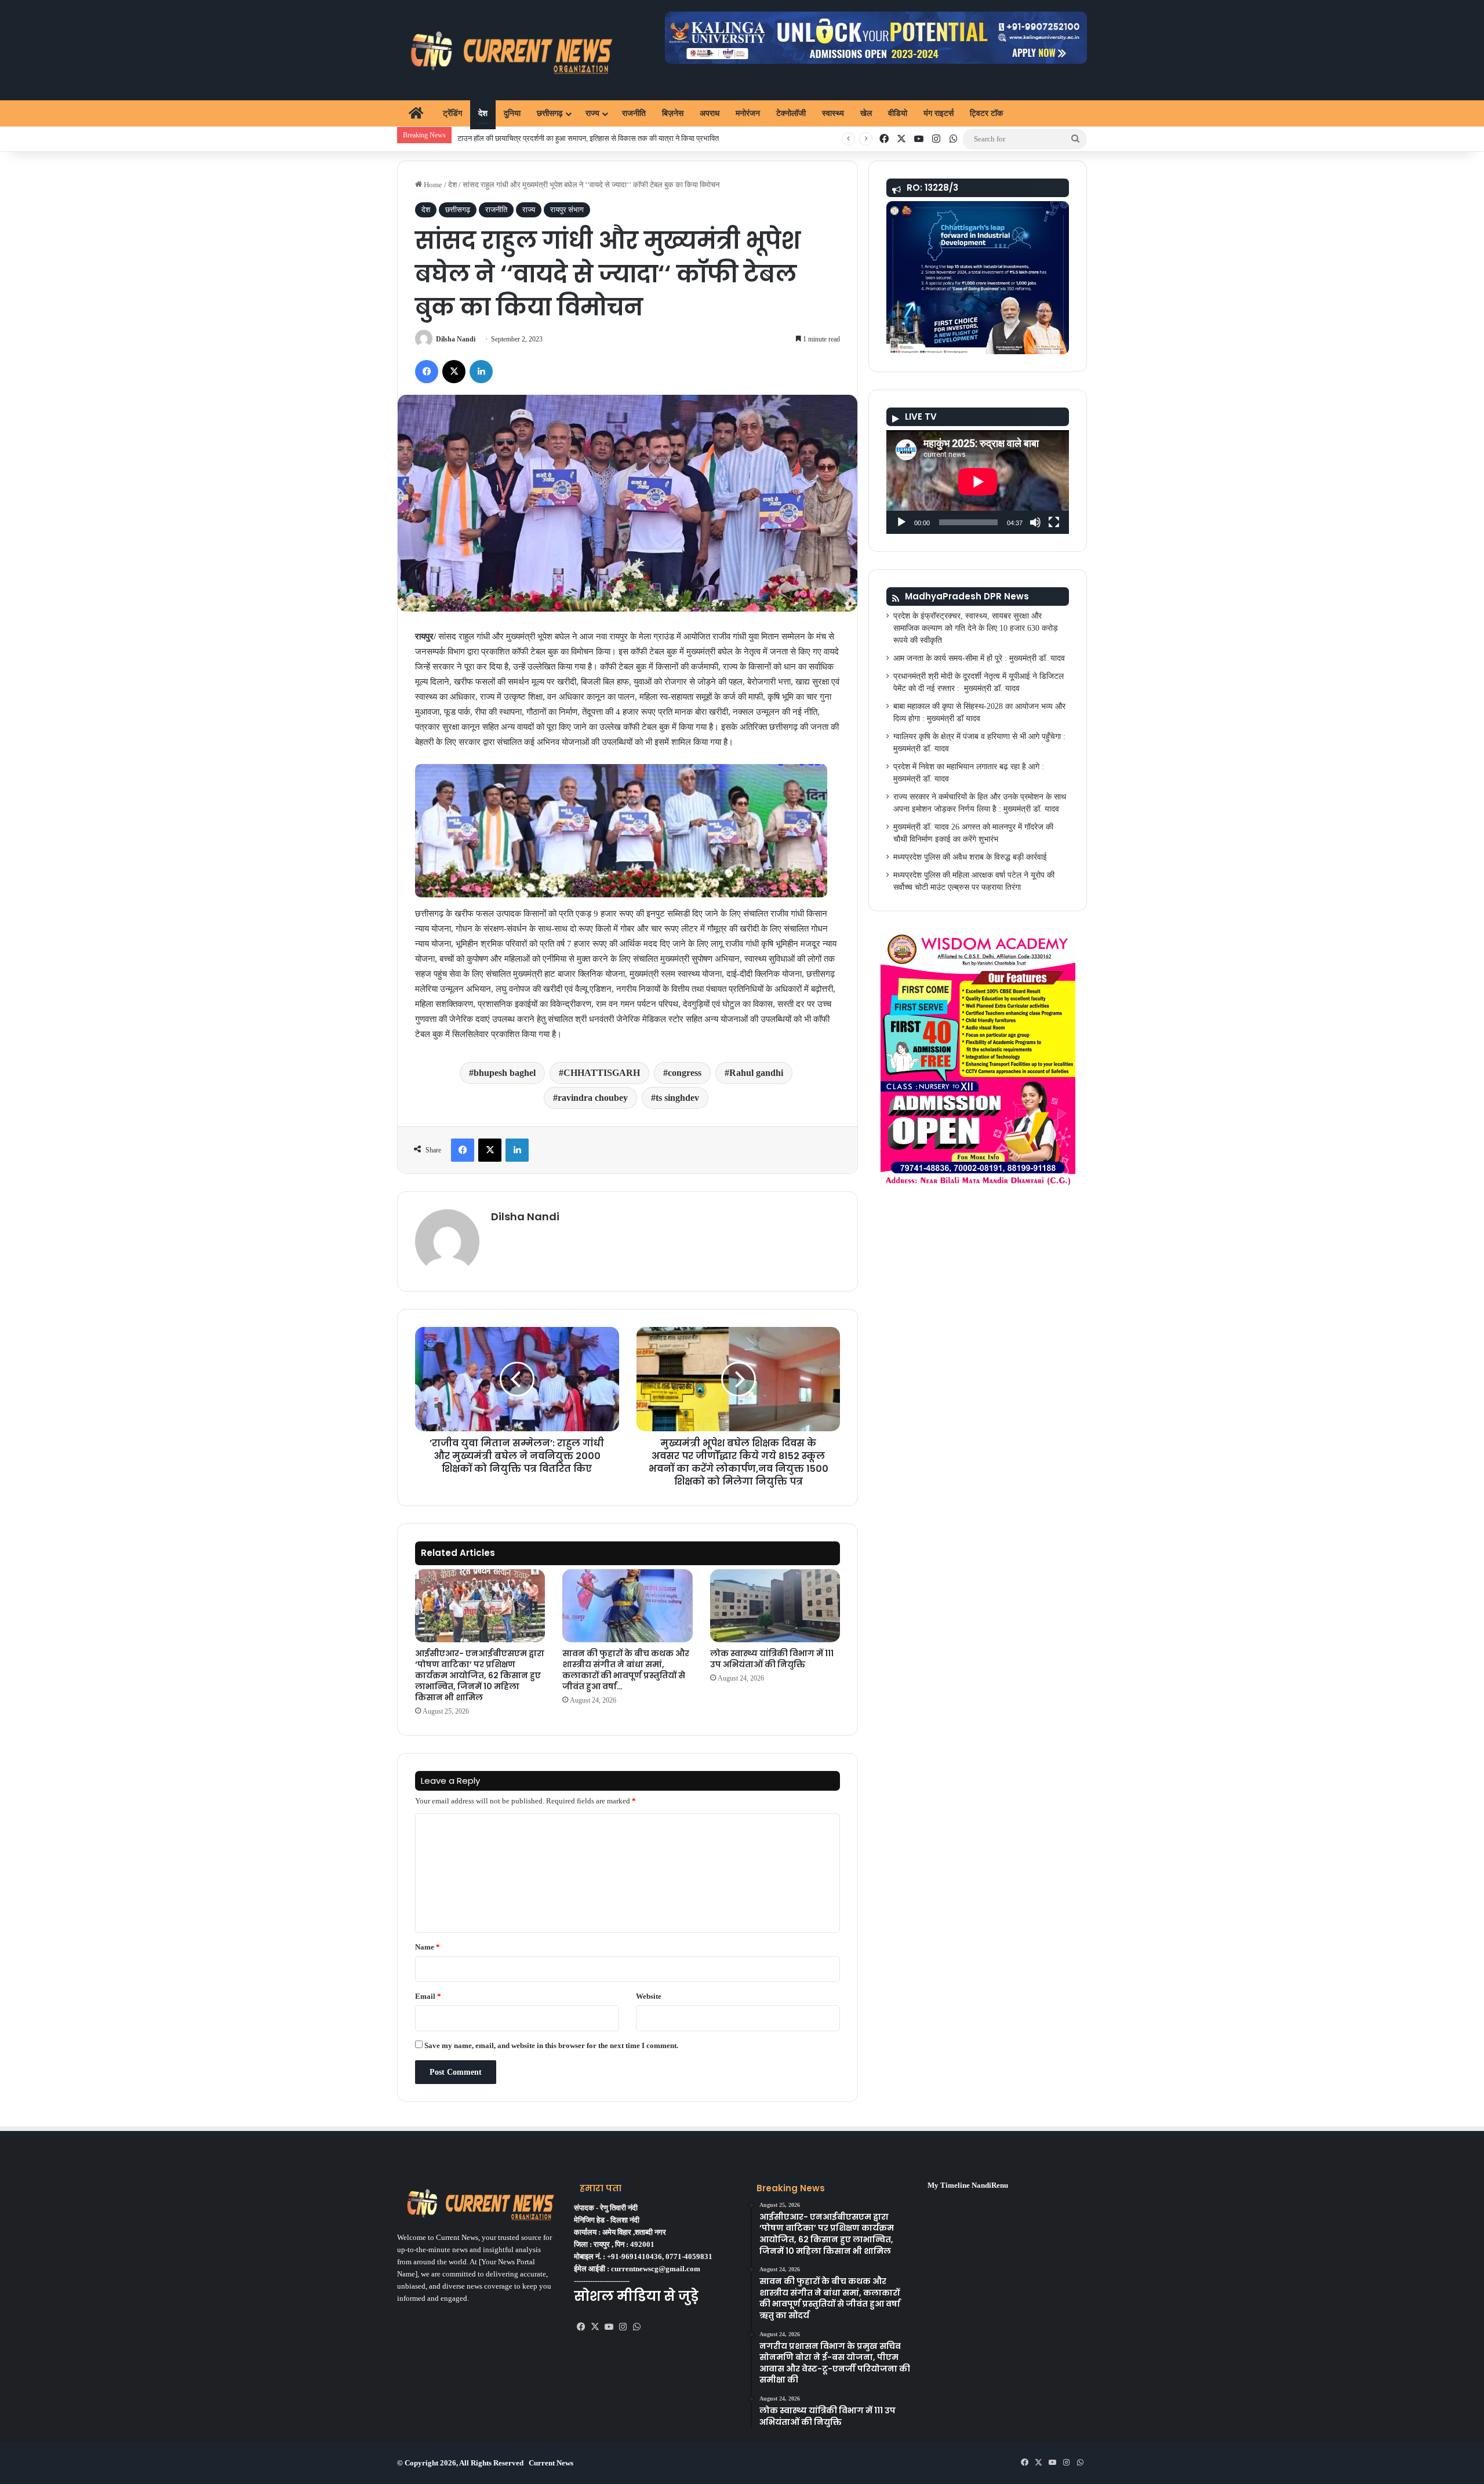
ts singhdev (677, 1098)
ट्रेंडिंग (452, 113)
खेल (866, 113)
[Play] (901, 522)
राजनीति (634, 113)
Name (428, 1947)
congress (685, 1073)
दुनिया (512, 113)
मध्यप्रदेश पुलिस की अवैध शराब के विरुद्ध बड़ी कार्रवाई (970, 857)
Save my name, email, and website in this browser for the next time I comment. (551, 2045)
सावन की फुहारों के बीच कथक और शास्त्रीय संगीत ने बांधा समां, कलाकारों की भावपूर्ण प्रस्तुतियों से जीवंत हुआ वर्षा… (626, 1670)
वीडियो (898, 113)
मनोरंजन (748, 113)
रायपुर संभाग (567, 210)
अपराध (710, 113)
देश (483, 113)
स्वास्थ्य (833, 113)
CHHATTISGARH (602, 1073)
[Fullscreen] (1054, 522)
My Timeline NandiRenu (968, 2185)
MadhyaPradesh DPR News (967, 596)
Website (649, 1996)
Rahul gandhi (756, 1073)
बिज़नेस (673, 113)
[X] (595, 2327)
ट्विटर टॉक (986, 113)
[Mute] (1035, 522)
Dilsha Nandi (456, 339)
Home (432, 185)
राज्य (592, 113)
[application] (978, 482)
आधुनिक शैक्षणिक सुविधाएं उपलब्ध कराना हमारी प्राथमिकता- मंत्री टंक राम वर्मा (562, 138)
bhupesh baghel (505, 1073)
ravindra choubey (593, 1098)
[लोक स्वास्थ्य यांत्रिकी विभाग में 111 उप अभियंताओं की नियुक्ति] (775, 1606)
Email (428, 1996)
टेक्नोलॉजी (791, 113)
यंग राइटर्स (939, 113)
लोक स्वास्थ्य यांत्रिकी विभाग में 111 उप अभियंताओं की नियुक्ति (772, 1659)
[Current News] (506, 50)
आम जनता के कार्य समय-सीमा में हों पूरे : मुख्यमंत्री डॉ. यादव (979, 658)
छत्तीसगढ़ (550, 113)
